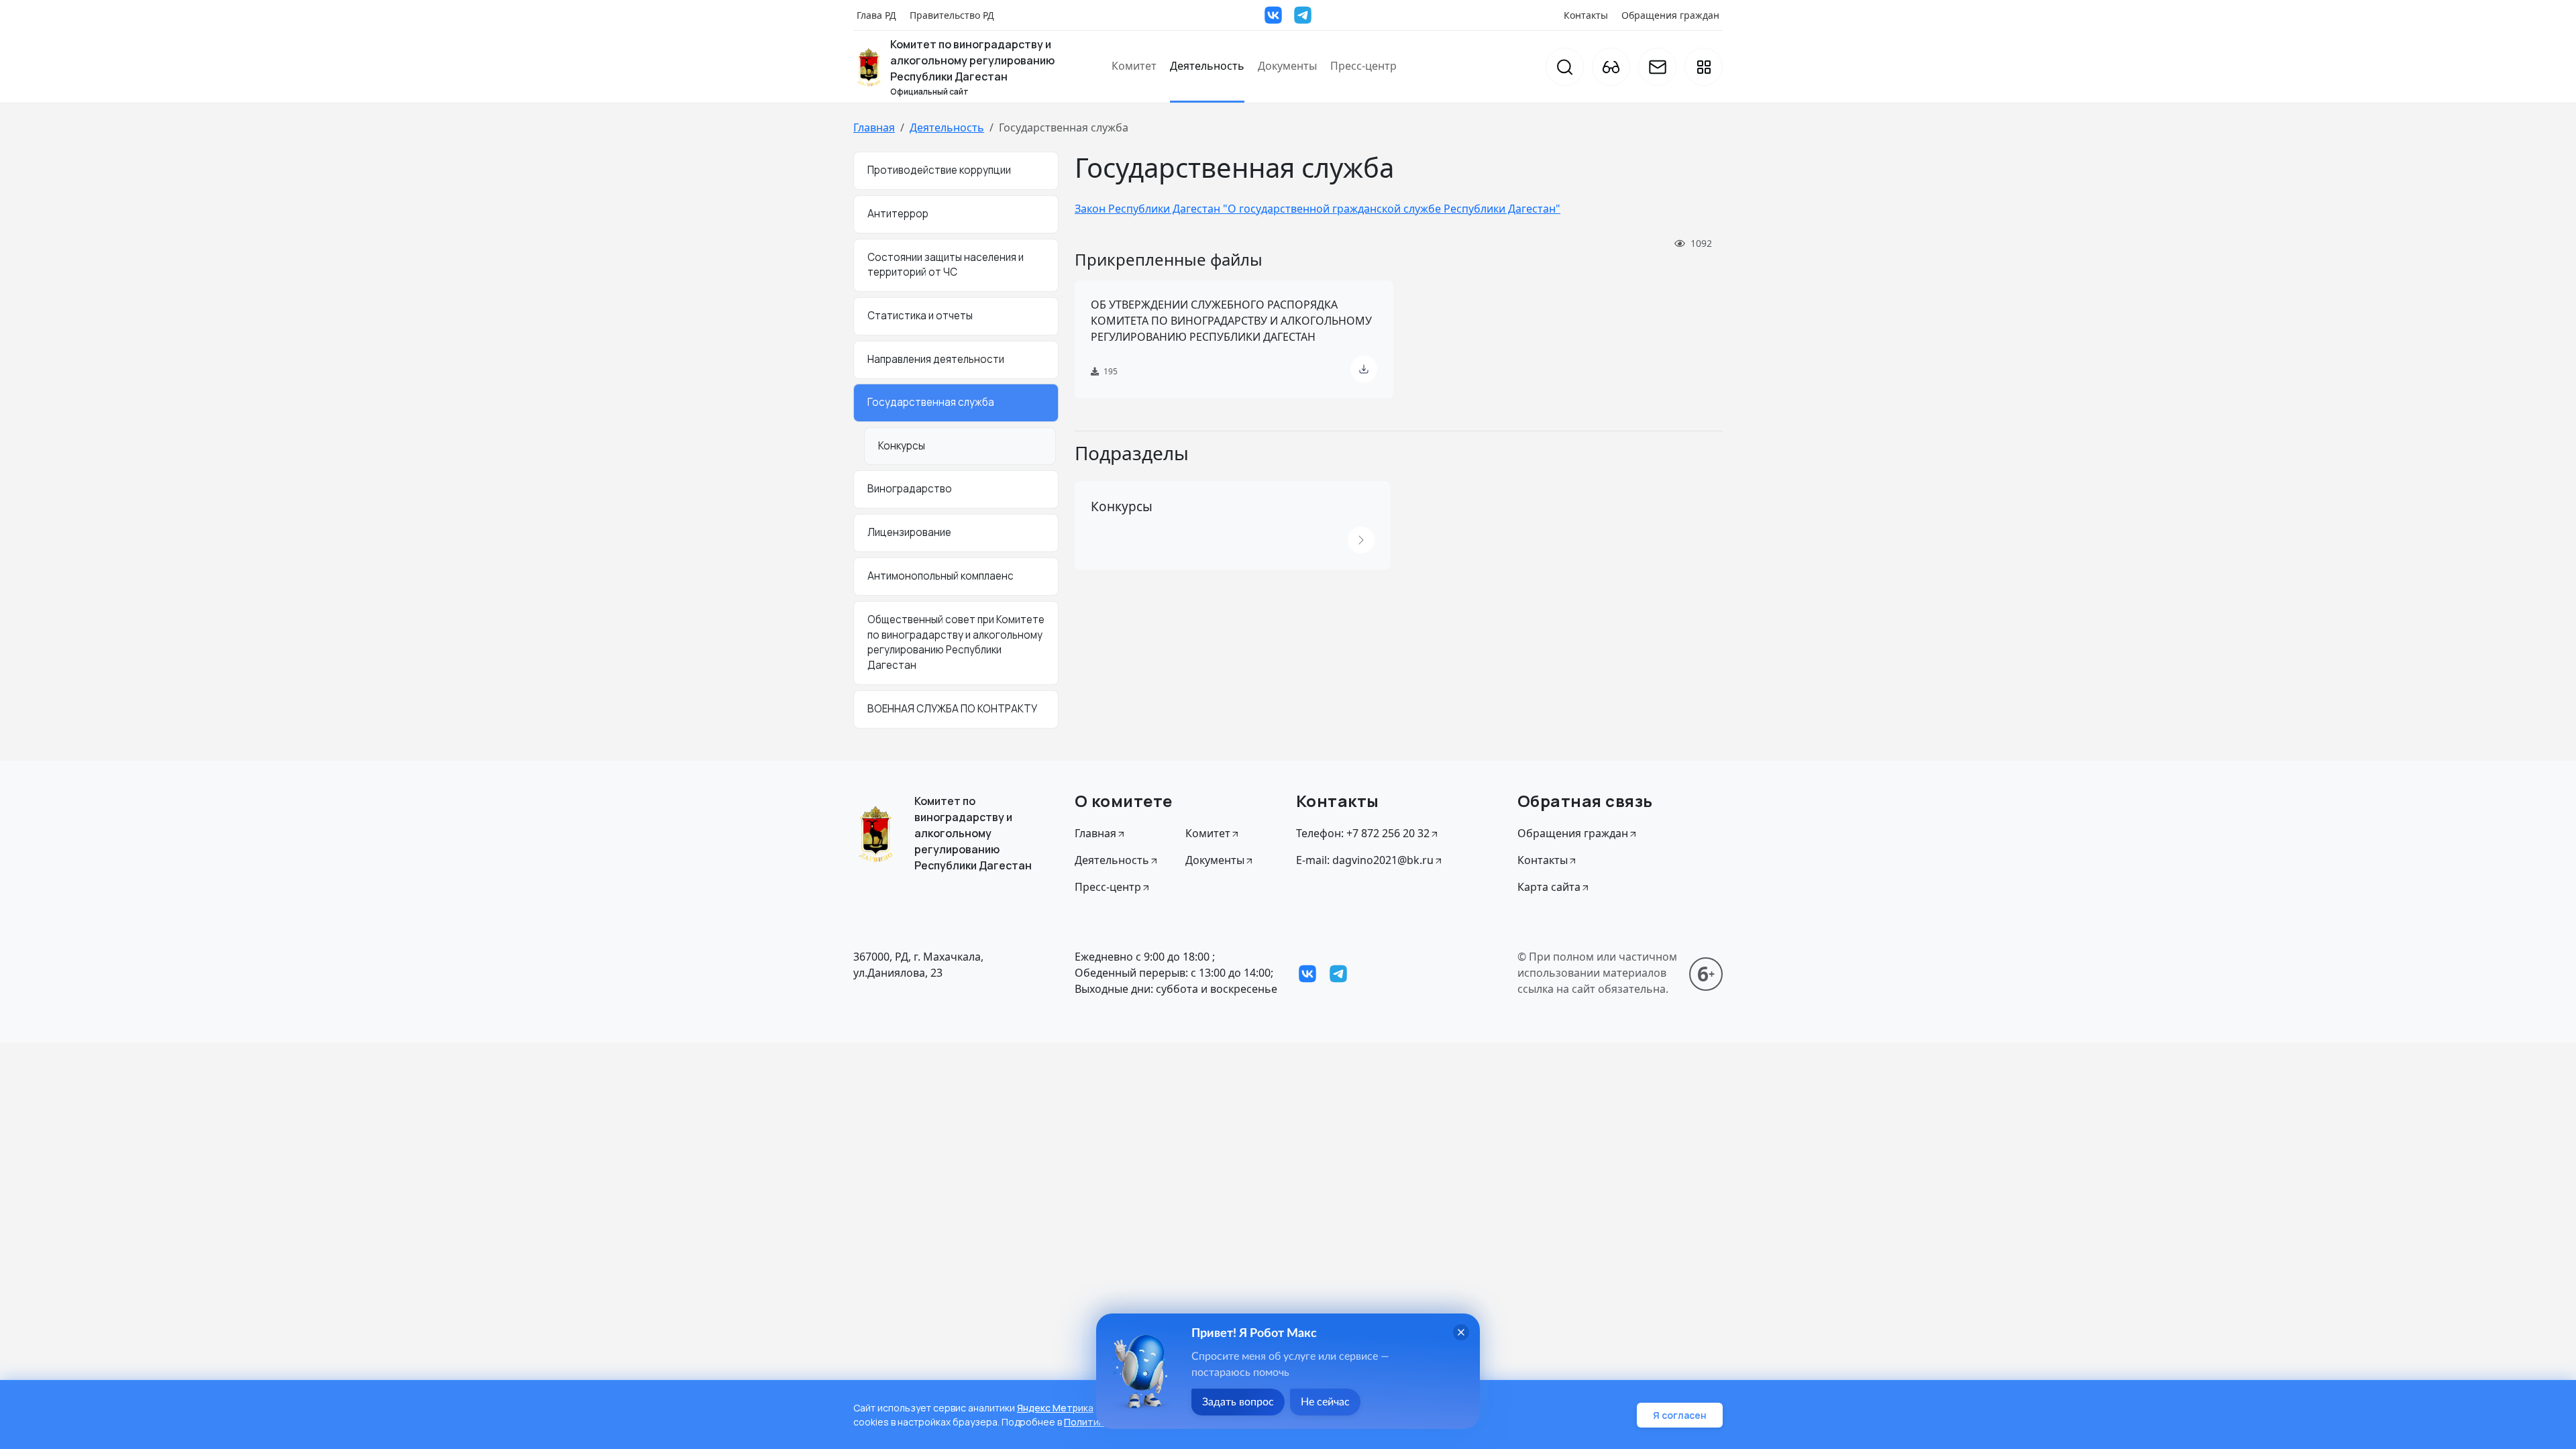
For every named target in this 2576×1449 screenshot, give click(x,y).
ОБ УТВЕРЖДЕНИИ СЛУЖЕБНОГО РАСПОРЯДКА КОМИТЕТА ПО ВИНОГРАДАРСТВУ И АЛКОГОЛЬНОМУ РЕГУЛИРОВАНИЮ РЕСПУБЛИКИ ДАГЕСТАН (1231, 321)
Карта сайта (1549, 887)
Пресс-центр (1363, 66)
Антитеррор (898, 214)
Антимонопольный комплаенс (941, 576)
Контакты (1586, 15)
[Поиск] (1565, 67)
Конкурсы (902, 446)
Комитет (1134, 66)
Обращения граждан (1670, 15)
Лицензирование (909, 532)
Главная (874, 127)
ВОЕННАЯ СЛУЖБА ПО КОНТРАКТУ (952, 709)
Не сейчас (1325, 1402)
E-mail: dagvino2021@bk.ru (1365, 860)
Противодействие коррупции (939, 170)
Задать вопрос (1238, 1402)
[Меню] (1704, 67)
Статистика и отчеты (920, 316)
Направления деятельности (936, 359)
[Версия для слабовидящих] (1611, 67)
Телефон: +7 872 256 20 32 (1363, 833)
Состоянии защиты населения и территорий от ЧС (946, 265)
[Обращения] (1657, 67)
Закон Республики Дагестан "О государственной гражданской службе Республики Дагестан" (1318, 209)
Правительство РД (952, 15)
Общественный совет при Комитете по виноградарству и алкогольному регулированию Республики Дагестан (956, 642)
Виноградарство (910, 489)
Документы (1287, 66)
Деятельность (1207, 66)
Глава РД (876, 15)
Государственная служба (931, 402)
